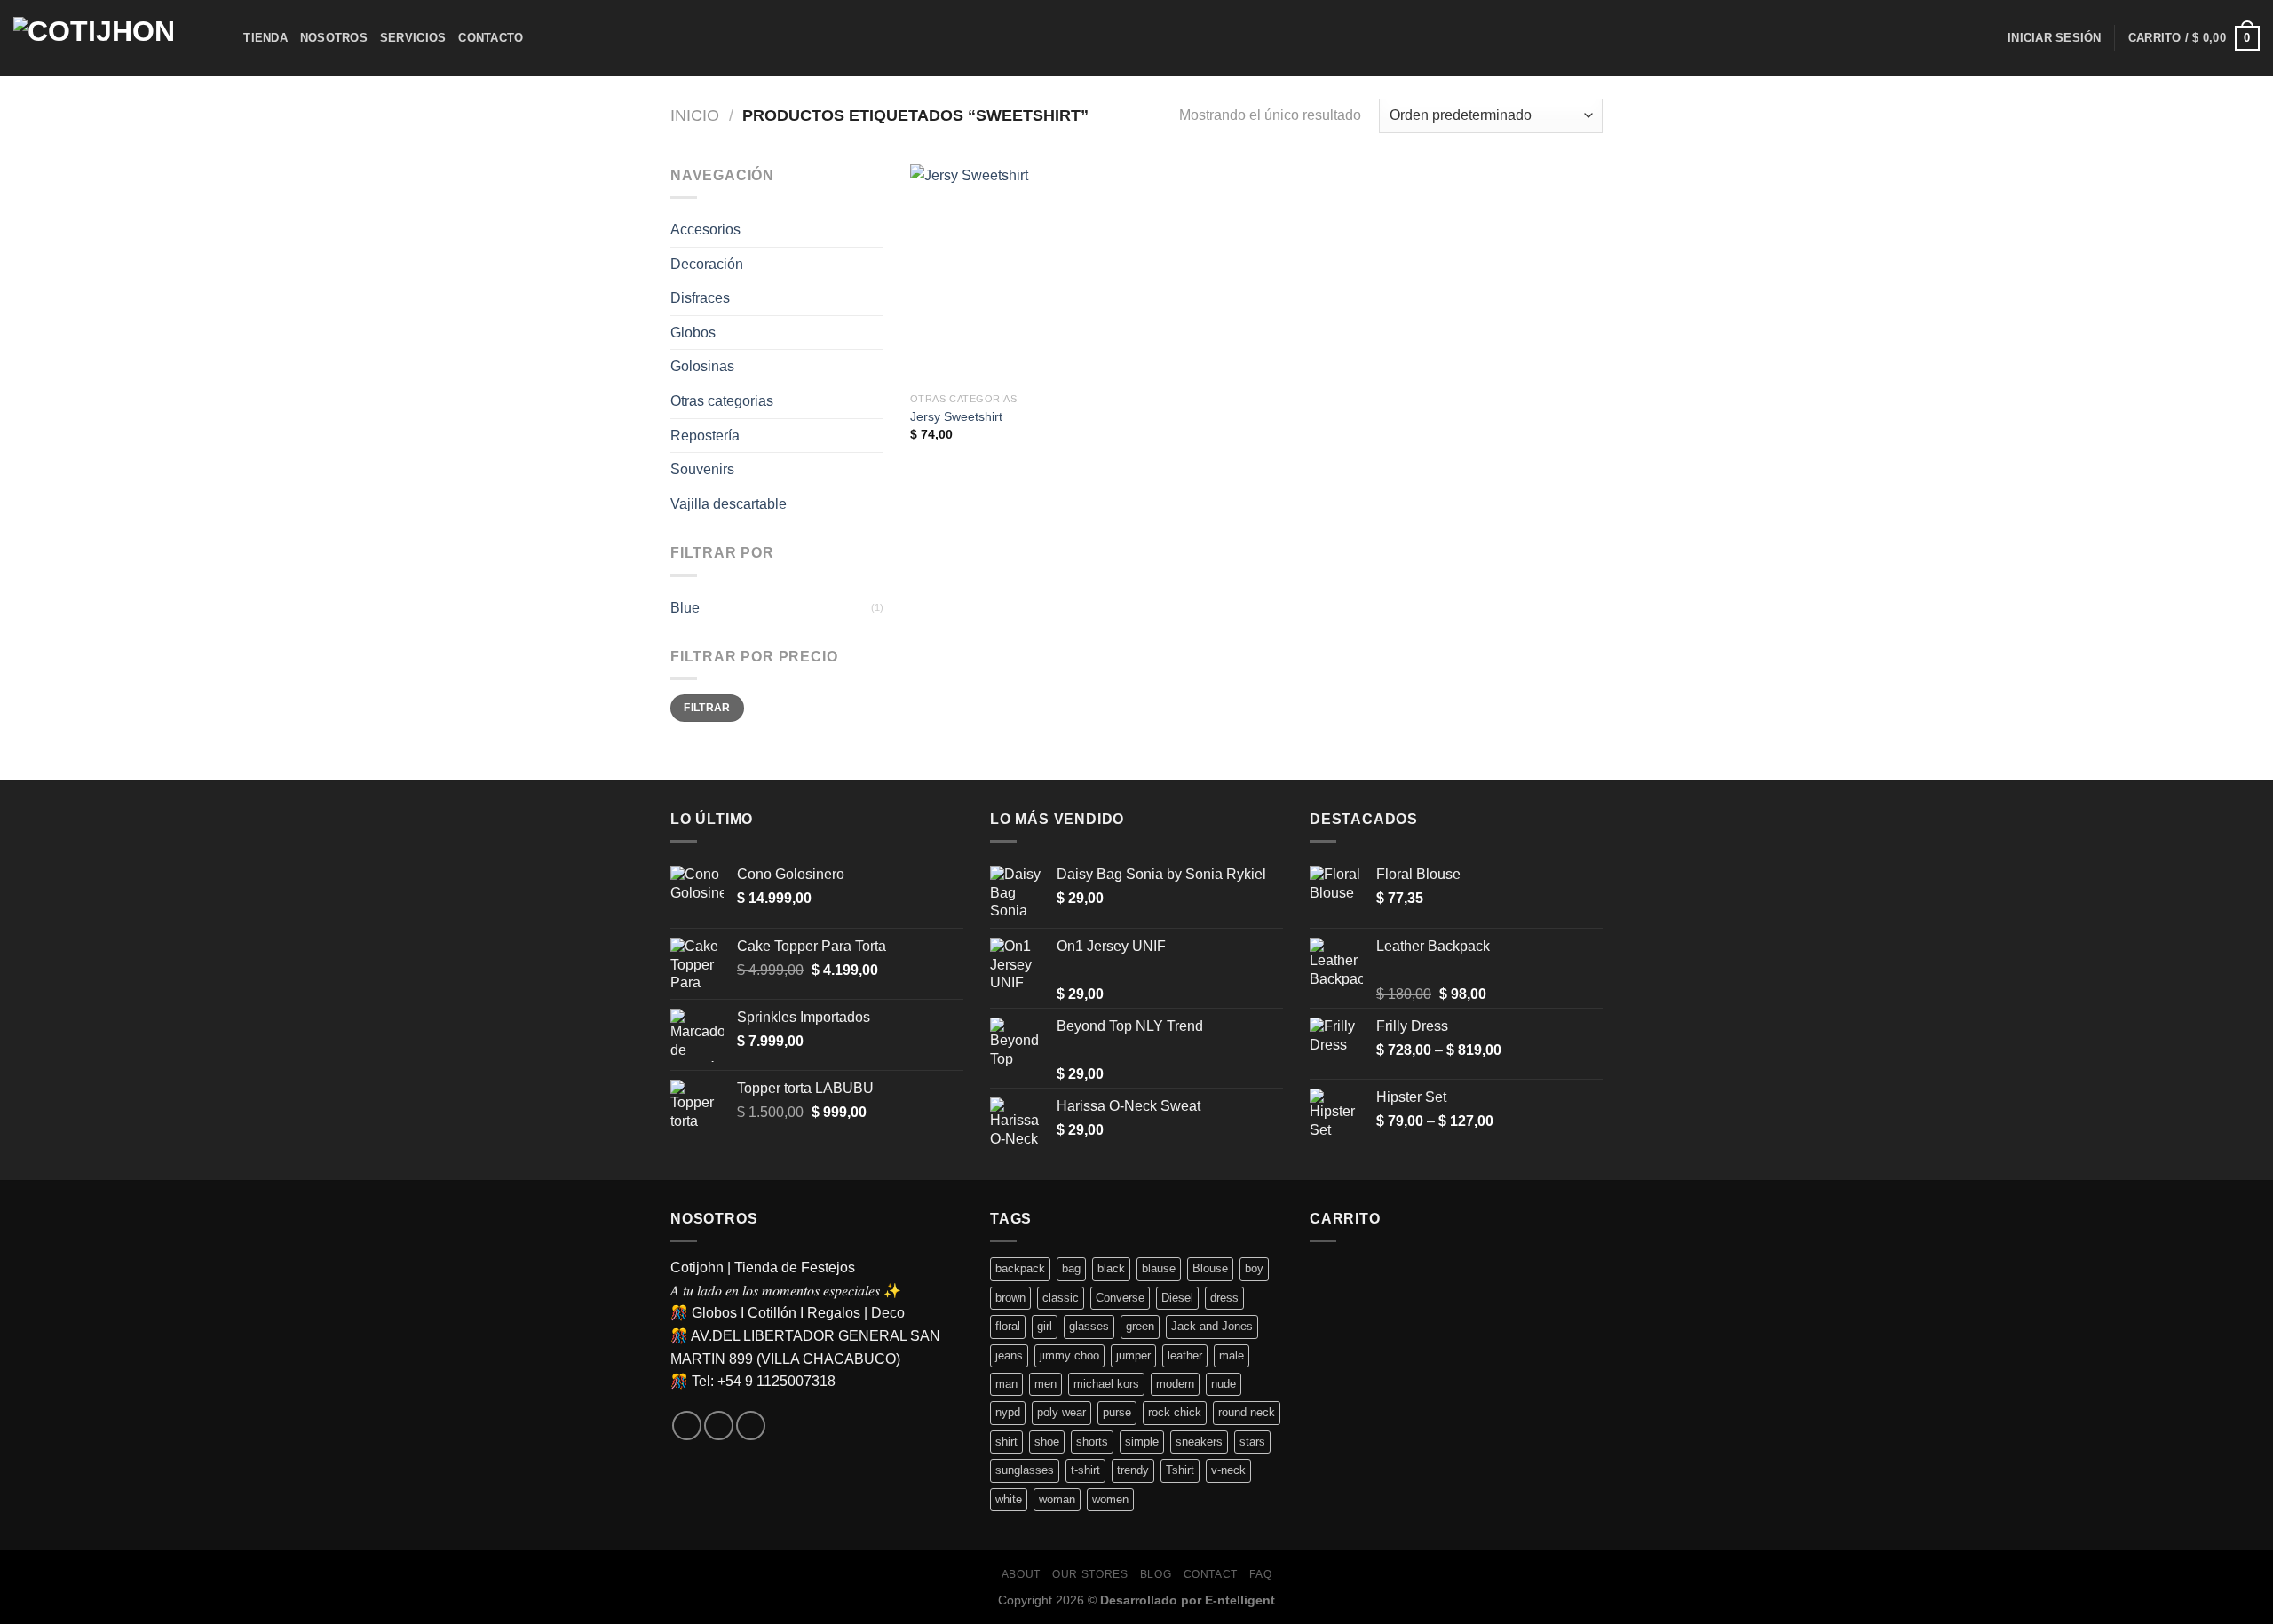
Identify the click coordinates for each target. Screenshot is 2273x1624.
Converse (1120, 1298)
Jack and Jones (1212, 1326)
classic (1061, 1298)
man (1006, 1384)
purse (1117, 1412)
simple (1142, 1442)
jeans (1009, 1355)
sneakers (1199, 1442)
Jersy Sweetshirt (956, 416)
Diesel (1177, 1298)
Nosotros (334, 38)
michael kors (1106, 1384)
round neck (1247, 1412)
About (1021, 1574)
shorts (1092, 1442)
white (1009, 1499)
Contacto (491, 38)
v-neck (1228, 1470)
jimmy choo (1069, 1355)
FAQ (1260, 1574)
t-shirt (1085, 1470)
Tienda (265, 38)
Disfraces (700, 298)
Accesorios (705, 230)
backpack (1020, 1268)
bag (1071, 1268)
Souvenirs (702, 469)
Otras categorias (722, 401)
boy (1254, 1268)
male (1232, 1355)
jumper (1133, 1355)
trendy (1133, 1470)
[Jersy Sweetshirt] (1020, 274)
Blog (1156, 1574)
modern (1175, 1384)
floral (1008, 1326)
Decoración (707, 264)
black (1111, 1268)
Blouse (1210, 1268)
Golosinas (702, 366)
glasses (1089, 1326)
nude (1224, 1384)
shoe (1047, 1442)
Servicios (413, 38)
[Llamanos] (751, 1426)
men (1045, 1384)
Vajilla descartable (729, 504)
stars (1252, 1442)
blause (1159, 1268)
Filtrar (707, 708)
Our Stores (1090, 1574)
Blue (685, 608)
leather (1185, 1355)
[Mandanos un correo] (719, 1426)
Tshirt (1180, 1470)
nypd (1008, 1412)
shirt (1006, 1442)
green (1140, 1326)
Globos (693, 333)
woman (1057, 1499)
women (1110, 1499)
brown (1010, 1298)
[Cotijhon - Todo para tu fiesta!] (102, 38)
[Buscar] (224, 38)
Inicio (695, 115)
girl (1045, 1326)
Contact (1211, 1574)
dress (1224, 1298)
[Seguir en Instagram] (687, 1426)
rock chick (1175, 1412)
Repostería (705, 436)
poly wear (1061, 1412)
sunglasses (1025, 1470)
